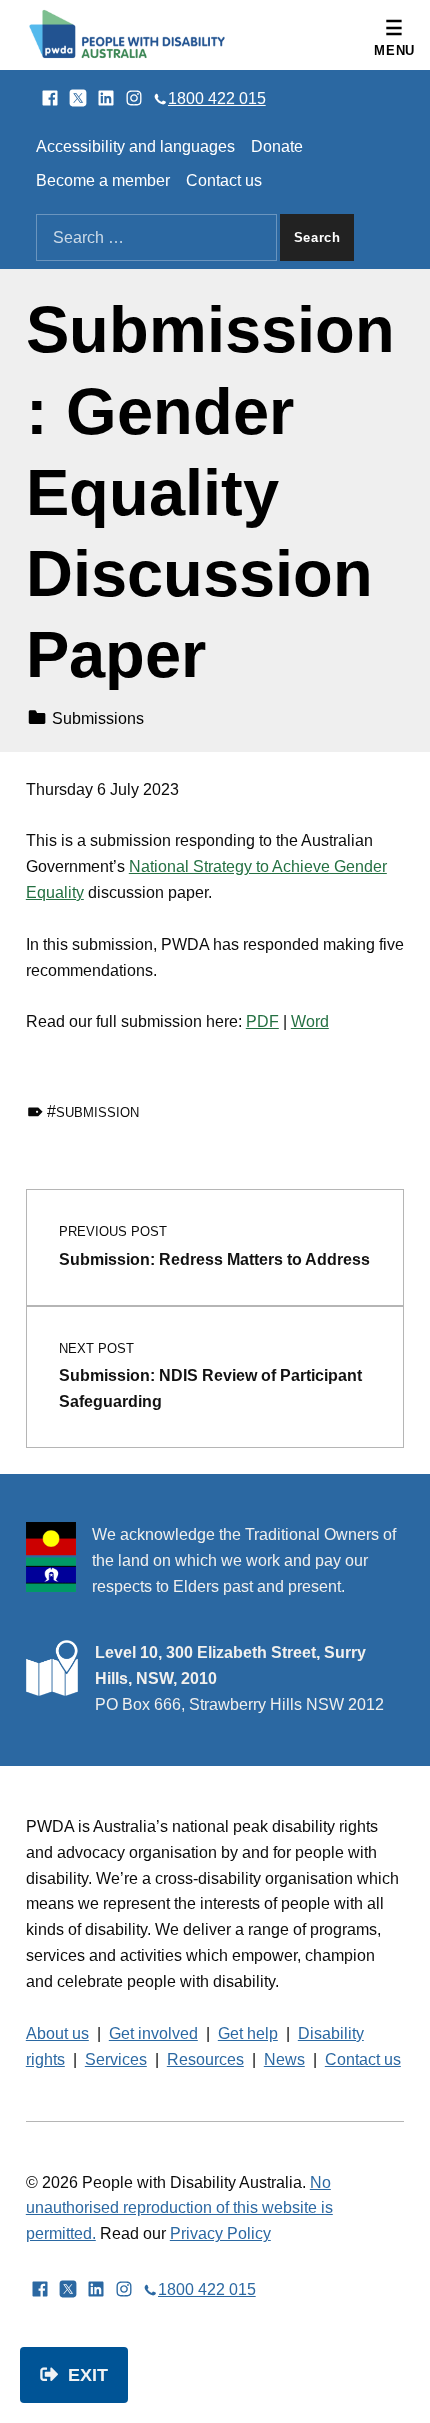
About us (57, 2033)
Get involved (153, 2033)
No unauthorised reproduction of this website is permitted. (179, 2208)
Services (116, 2059)
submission (97, 1112)
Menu (394, 50)
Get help (248, 2033)
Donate (277, 146)
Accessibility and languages (135, 146)
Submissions (98, 718)
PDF (262, 1021)
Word (310, 1021)
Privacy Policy (220, 2233)
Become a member (103, 180)
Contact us (224, 180)
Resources (205, 2059)
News (284, 2059)
